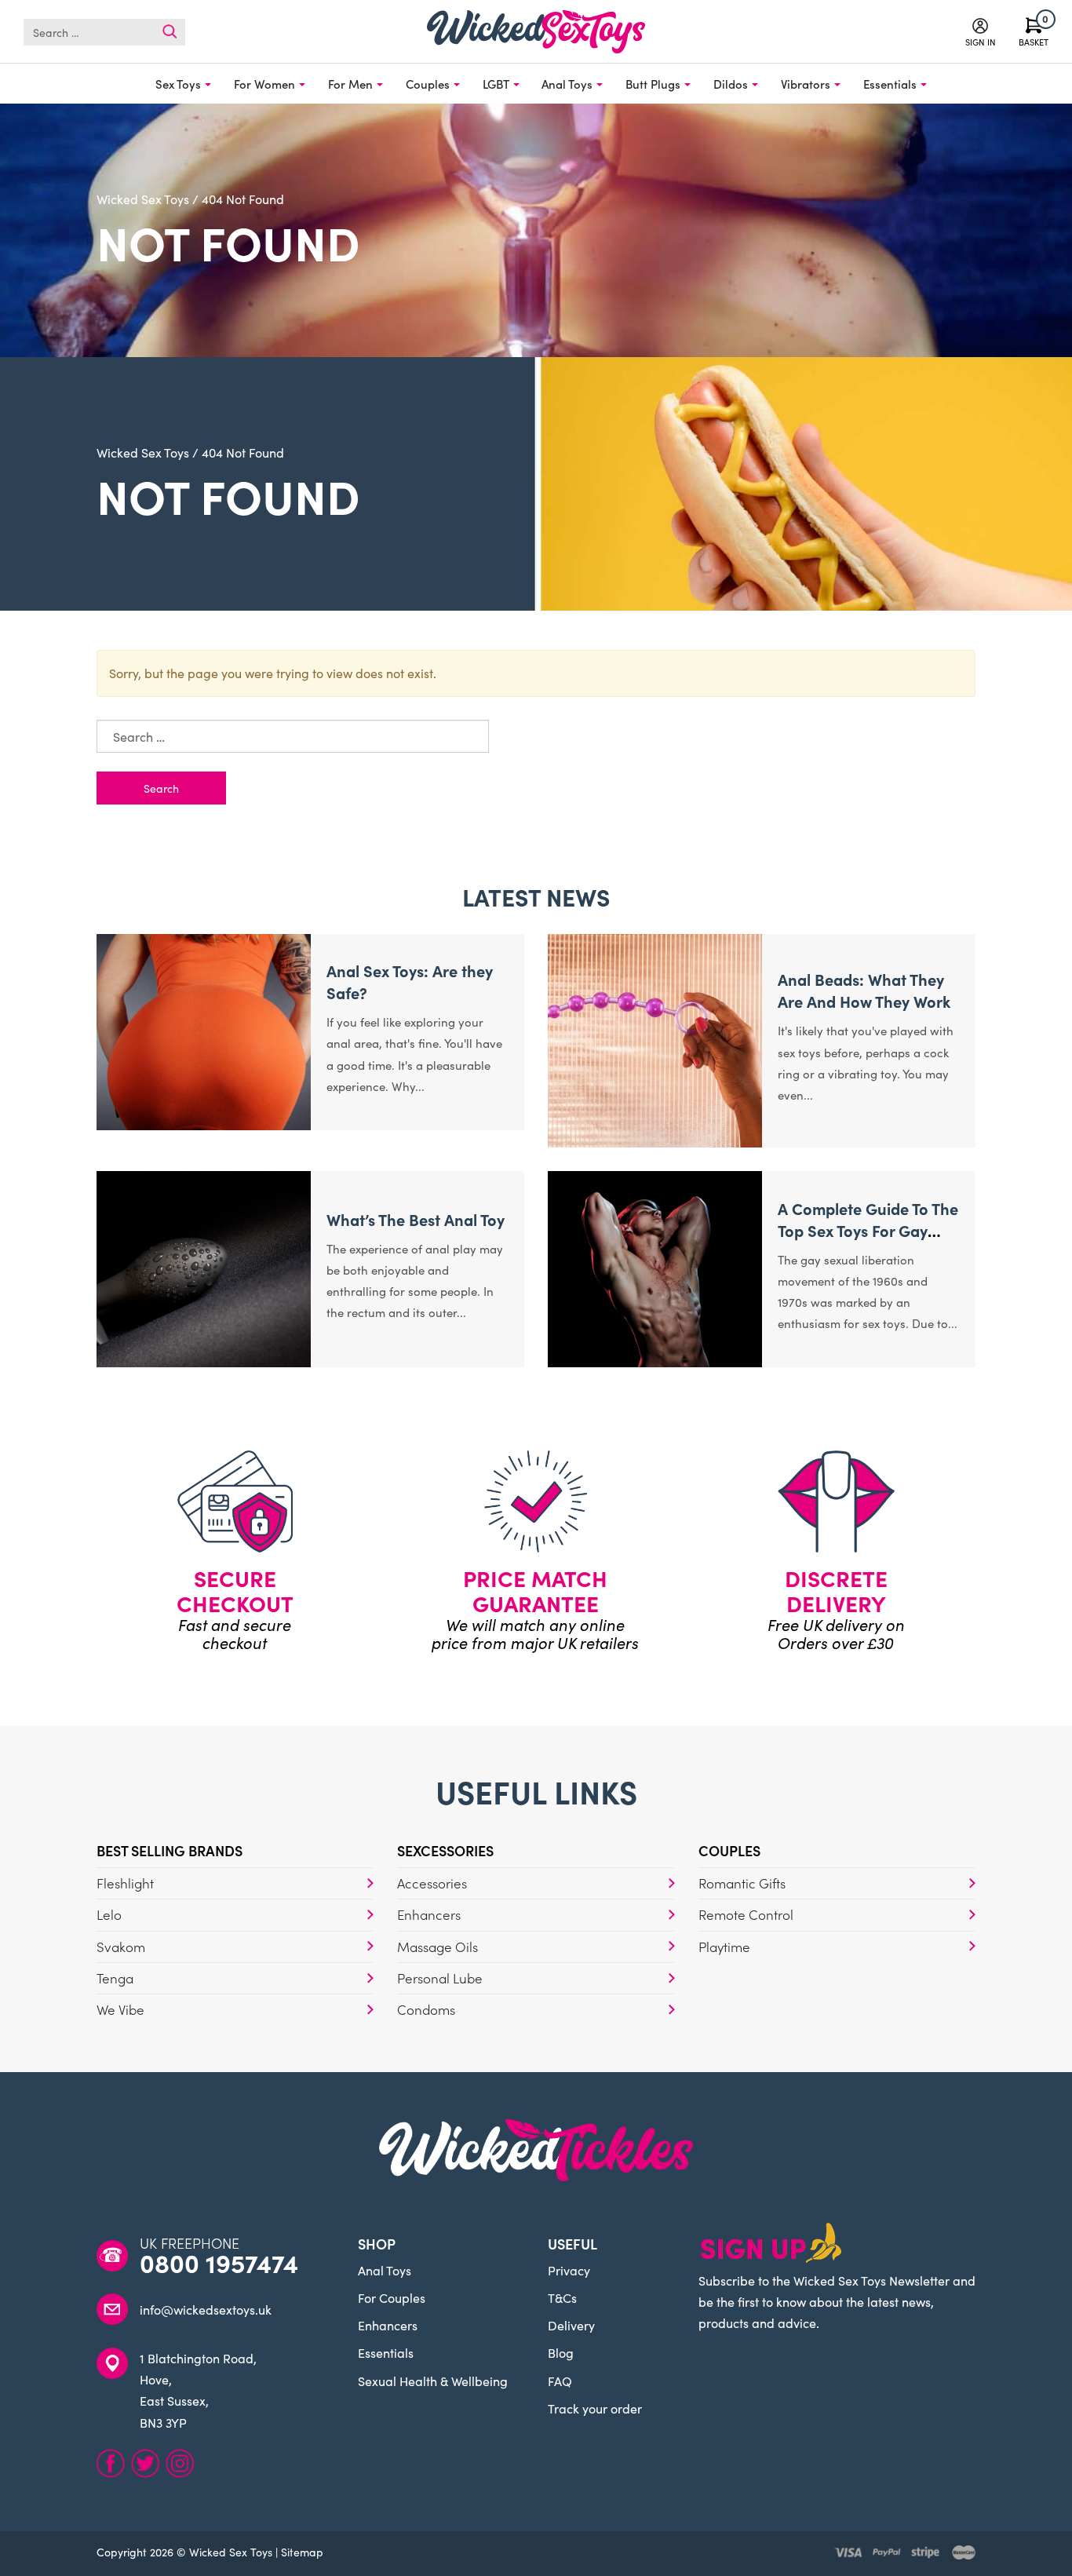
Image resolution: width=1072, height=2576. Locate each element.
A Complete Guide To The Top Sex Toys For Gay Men (868, 1230)
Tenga (115, 1978)
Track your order (595, 2408)
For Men (350, 84)
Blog (561, 2352)
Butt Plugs (653, 84)
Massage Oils (438, 1947)
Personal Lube (440, 1978)
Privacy (569, 2270)
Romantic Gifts (742, 1883)
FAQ (560, 2381)
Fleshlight (125, 1883)
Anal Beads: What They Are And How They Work (864, 990)
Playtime (724, 1947)
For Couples (392, 2297)
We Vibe (120, 2009)
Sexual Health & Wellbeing (433, 2381)
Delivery (571, 2325)
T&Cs (562, 2297)
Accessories (432, 1883)
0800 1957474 (219, 2263)
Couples (428, 84)
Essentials (890, 84)
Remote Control (746, 1914)
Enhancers (429, 1914)
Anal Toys (567, 84)
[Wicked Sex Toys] (536, 32)
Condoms (426, 2009)
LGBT (496, 84)
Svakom (121, 1947)
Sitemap (302, 2552)
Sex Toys (178, 84)
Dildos (731, 84)
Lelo (109, 1914)
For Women (264, 84)
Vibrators (806, 84)
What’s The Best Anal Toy (416, 1219)
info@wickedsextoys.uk (206, 2309)
